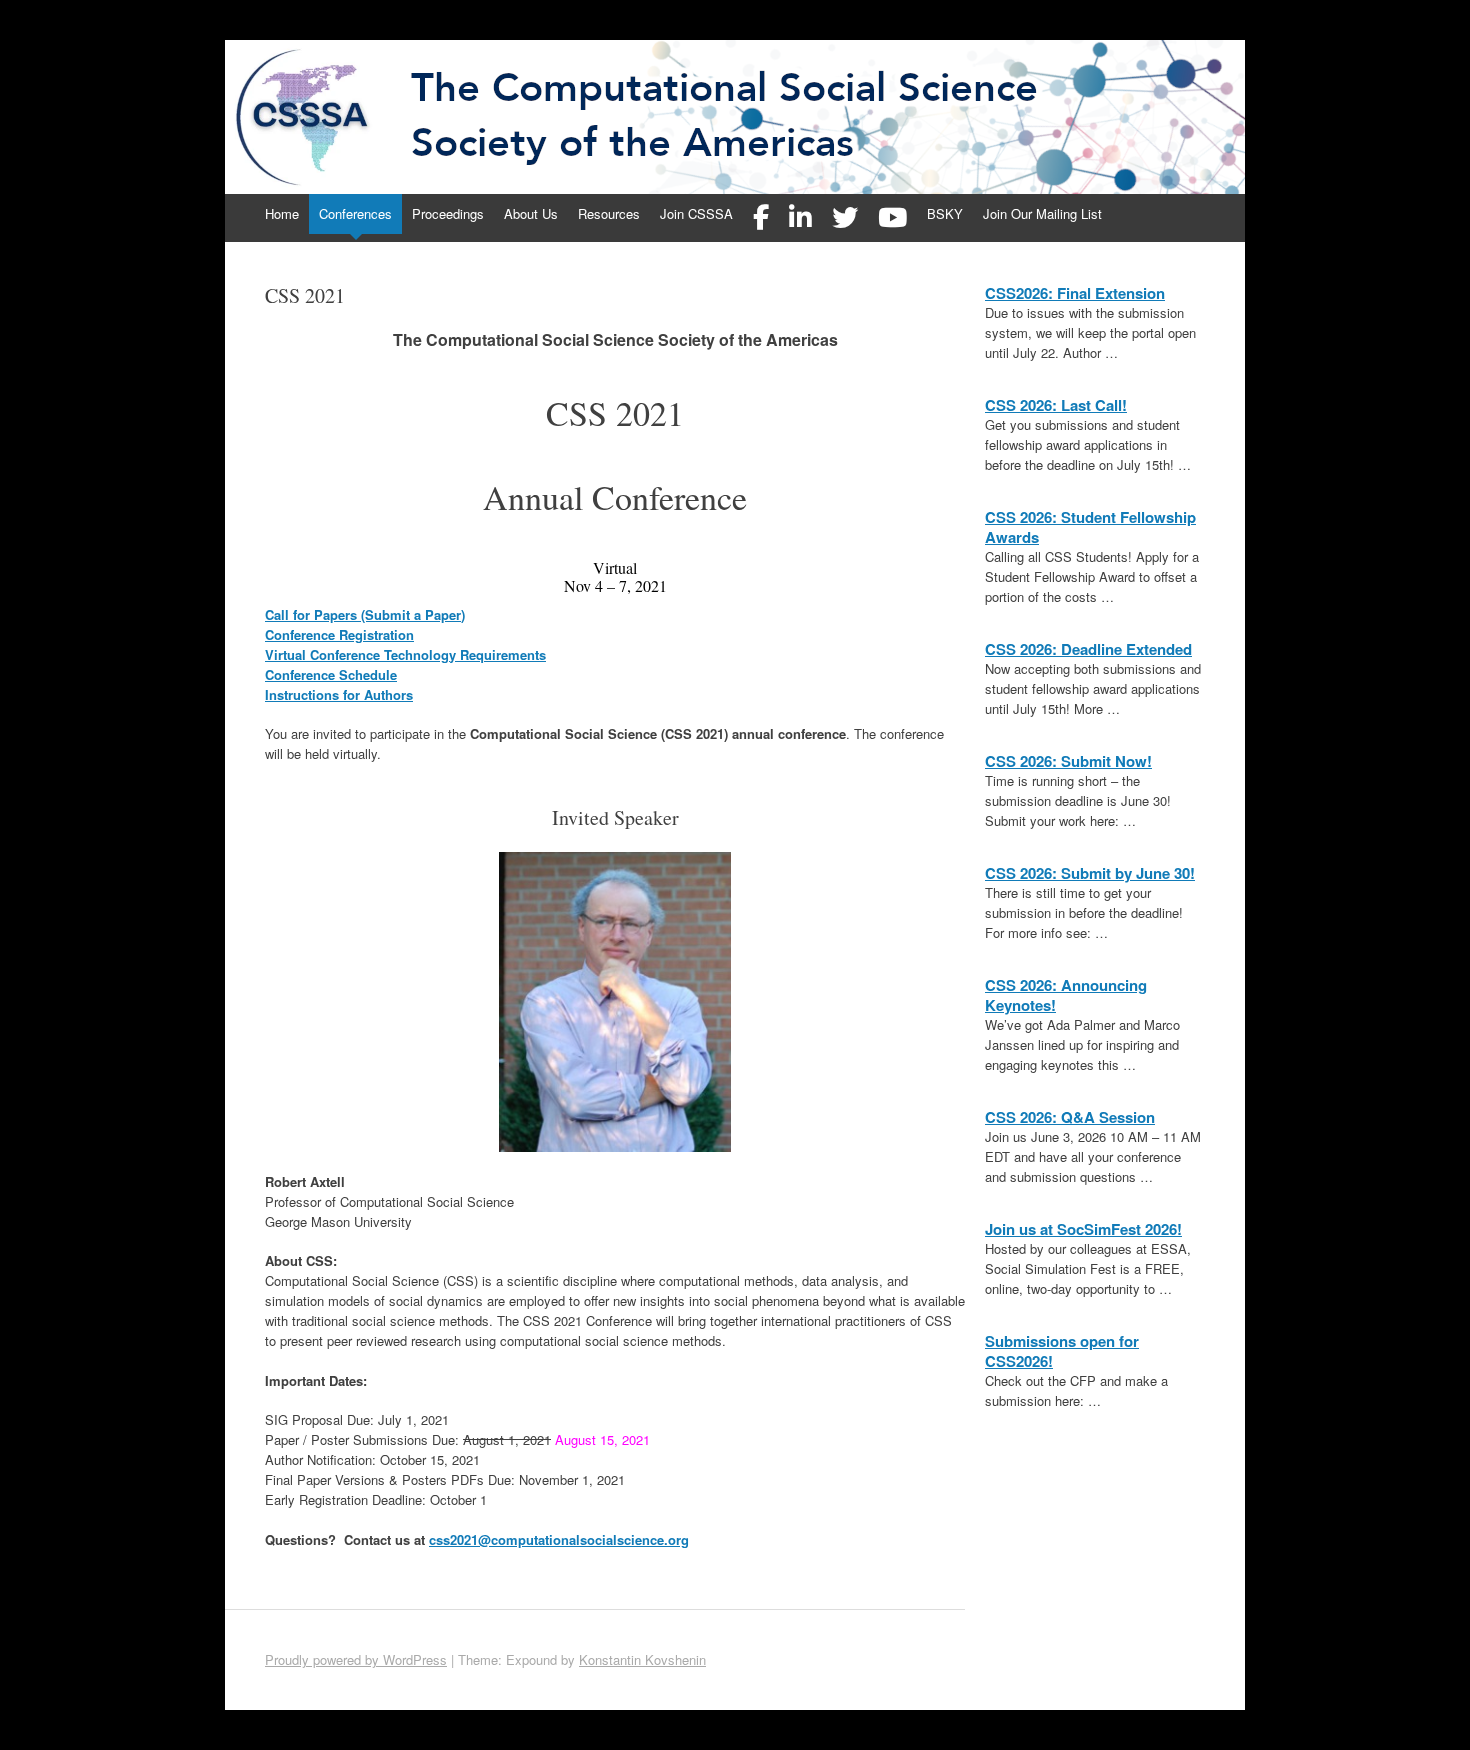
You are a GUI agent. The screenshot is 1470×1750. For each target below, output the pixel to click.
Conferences (355, 213)
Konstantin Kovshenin (642, 1659)
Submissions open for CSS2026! (1062, 1351)
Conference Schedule (331, 674)
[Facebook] (761, 218)
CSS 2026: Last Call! (1056, 405)
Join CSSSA (696, 213)
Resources (609, 213)
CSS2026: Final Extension (1075, 293)
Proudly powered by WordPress (356, 1659)
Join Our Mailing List (1042, 213)
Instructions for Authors (339, 694)
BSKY (945, 213)
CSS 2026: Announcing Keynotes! (1066, 995)
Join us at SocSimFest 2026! (1083, 1229)
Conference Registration (339, 634)
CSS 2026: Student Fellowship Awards (1090, 527)
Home (282, 213)
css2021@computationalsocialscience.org (559, 1539)
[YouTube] (892, 218)
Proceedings (448, 213)
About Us (531, 213)
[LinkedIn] (800, 218)
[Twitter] (845, 218)
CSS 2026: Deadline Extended (1088, 649)
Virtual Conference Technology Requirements (405, 654)
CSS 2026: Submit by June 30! (1090, 873)
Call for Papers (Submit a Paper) (365, 614)
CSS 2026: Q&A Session (1070, 1117)
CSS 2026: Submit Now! (1068, 761)
